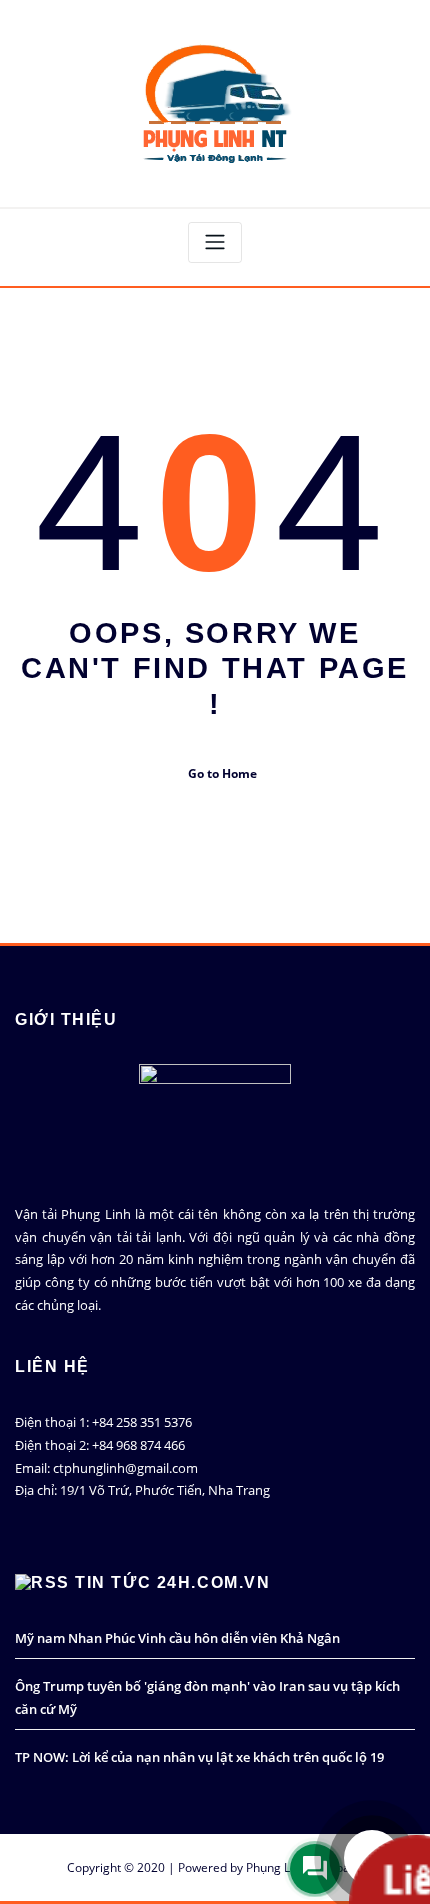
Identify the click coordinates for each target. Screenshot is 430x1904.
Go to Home (222, 773)
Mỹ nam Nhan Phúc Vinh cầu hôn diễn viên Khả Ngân (177, 1638)
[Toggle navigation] (215, 242)
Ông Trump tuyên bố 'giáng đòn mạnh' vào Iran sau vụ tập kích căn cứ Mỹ (207, 1697)
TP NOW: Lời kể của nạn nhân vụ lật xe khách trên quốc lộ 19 (199, 1757)
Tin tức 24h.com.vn (172, 1582)
